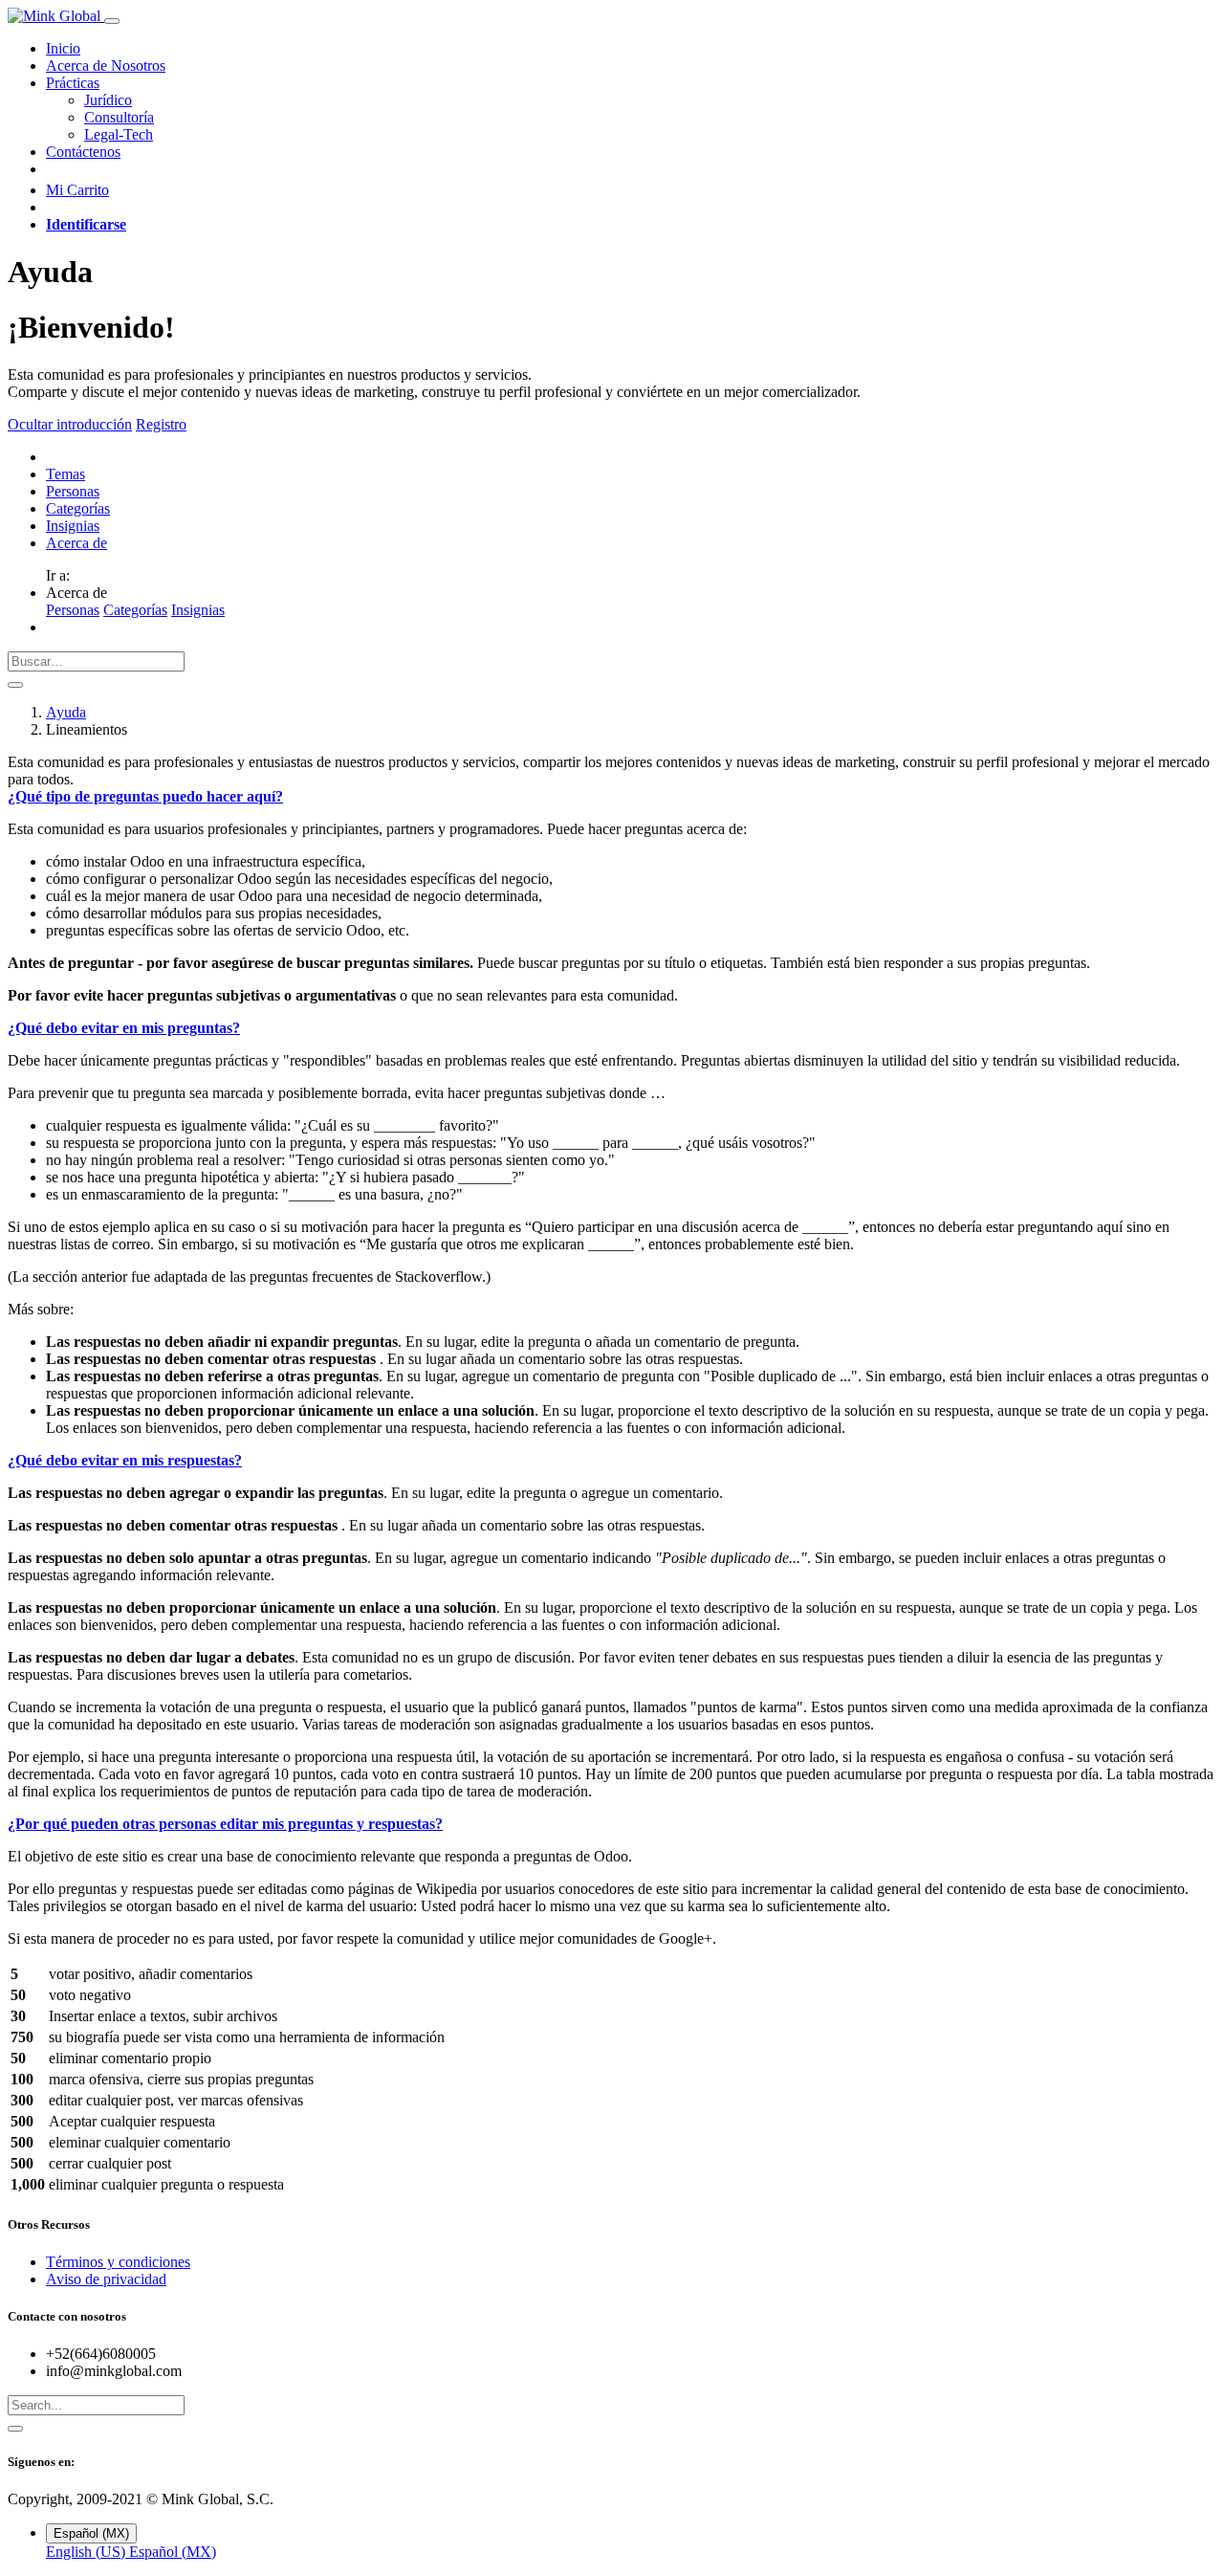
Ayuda (66, 712)
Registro (161, 424)
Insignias (73, 526)
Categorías (78, 508)
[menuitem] (63, 48)
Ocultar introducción (70, 424)
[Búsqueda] (15, 685)
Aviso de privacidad (106, 2279)
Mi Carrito (77, 190)
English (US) (87, 2552)
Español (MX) (173, 2552)
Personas (73, 491)
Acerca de (76, 543)
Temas (66, 474)
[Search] (15, 2429)
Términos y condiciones (118, 2262)
